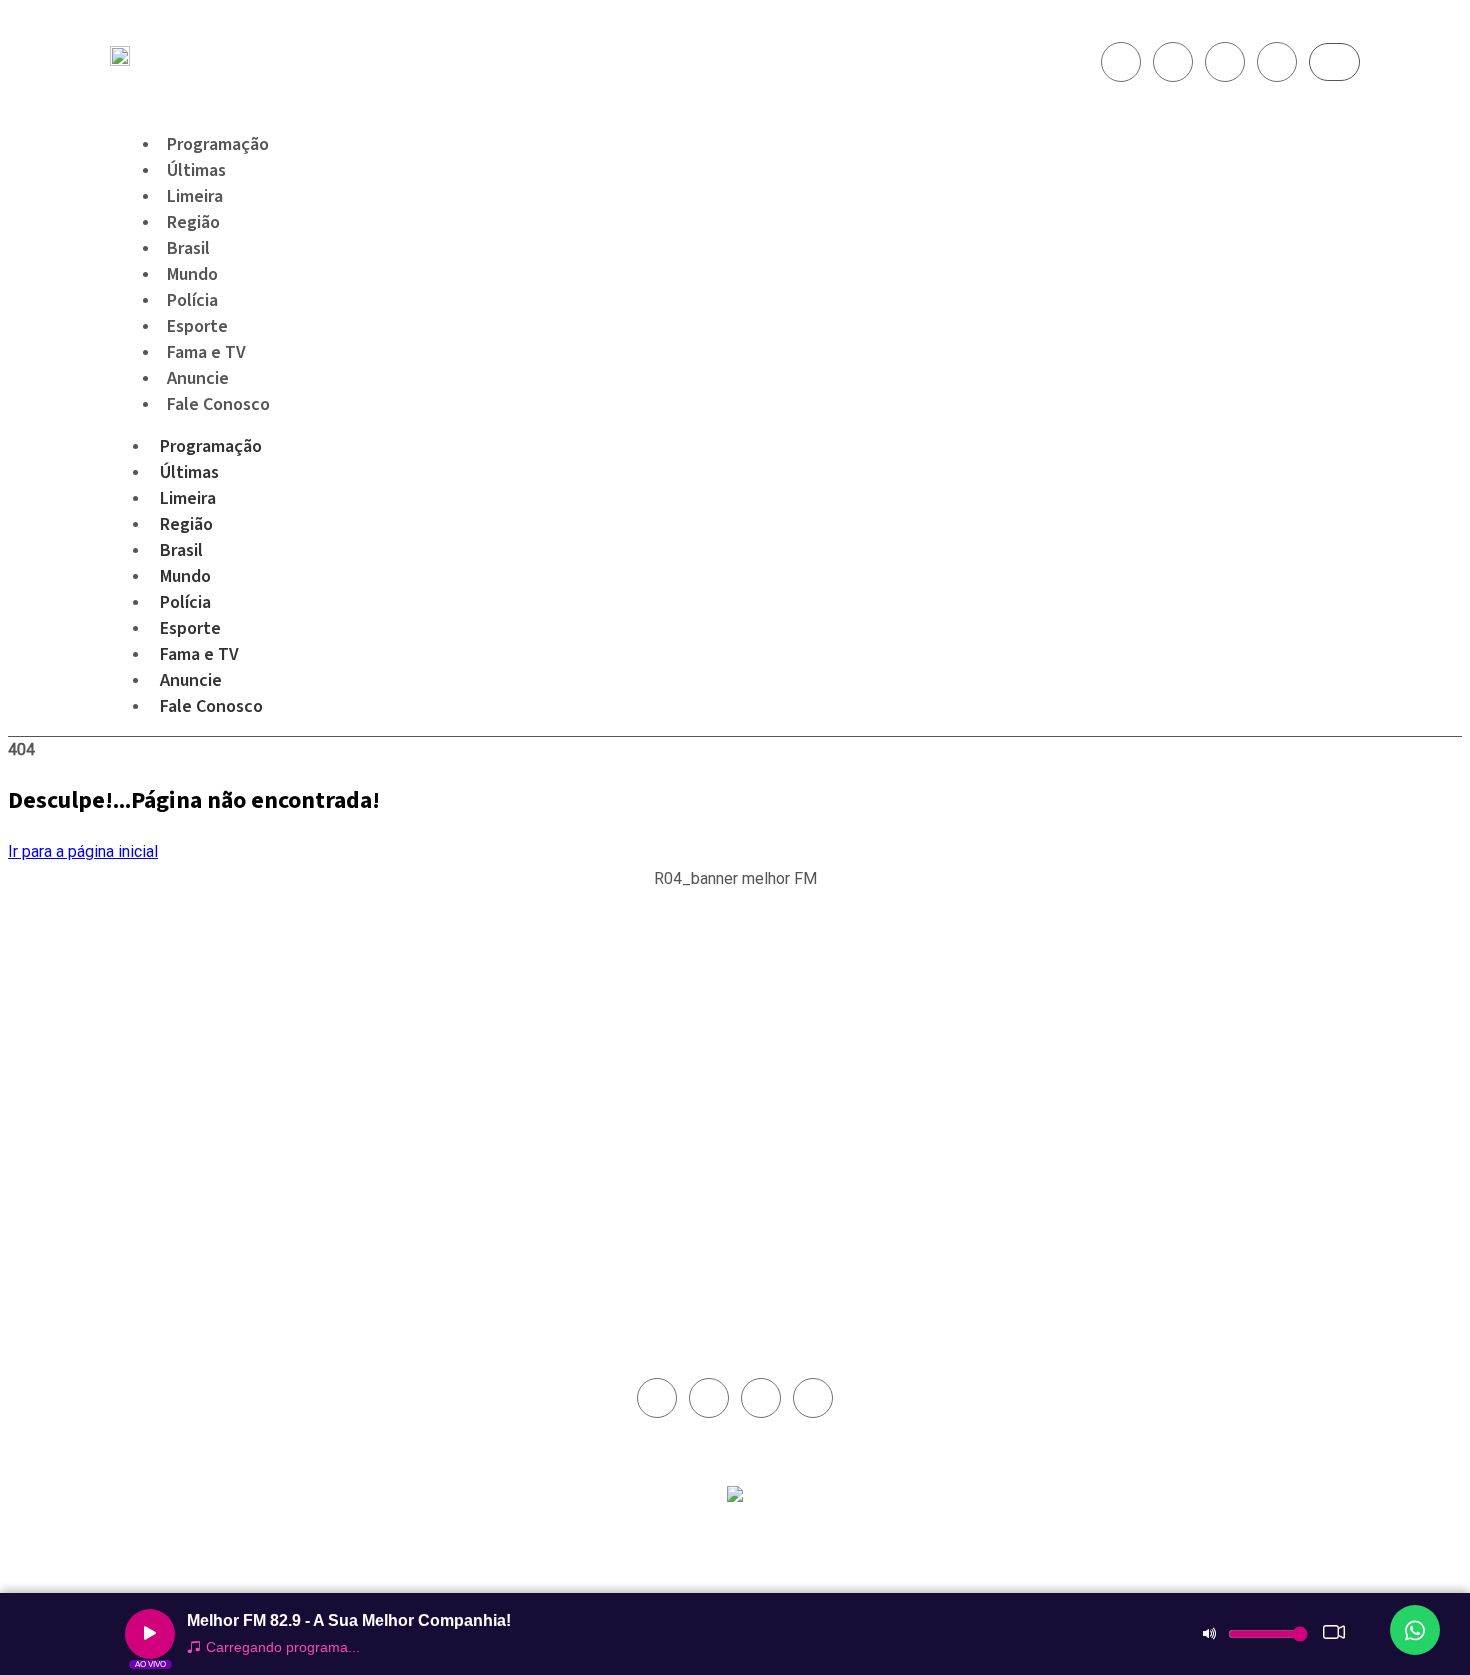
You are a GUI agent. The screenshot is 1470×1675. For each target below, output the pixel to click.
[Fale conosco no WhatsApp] (1415, 1630)
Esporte (190, 628)
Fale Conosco (218, 404)
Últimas (189, 472)
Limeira (188, 498)
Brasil (181, 550)
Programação (211, 446)
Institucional (782, 1000)
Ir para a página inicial (83, 851)
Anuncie (191, 680)
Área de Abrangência (806, 1023)
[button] (735, 889)
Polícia (185, 602)
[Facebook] (1121, 62)
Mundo (185, 576)
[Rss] (1277, 62)
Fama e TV (199, 654)
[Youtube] (1225, 62)
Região (186, 524)
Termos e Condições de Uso (827, 1092)
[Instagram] (1173, 62)
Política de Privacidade (811, 1069)
